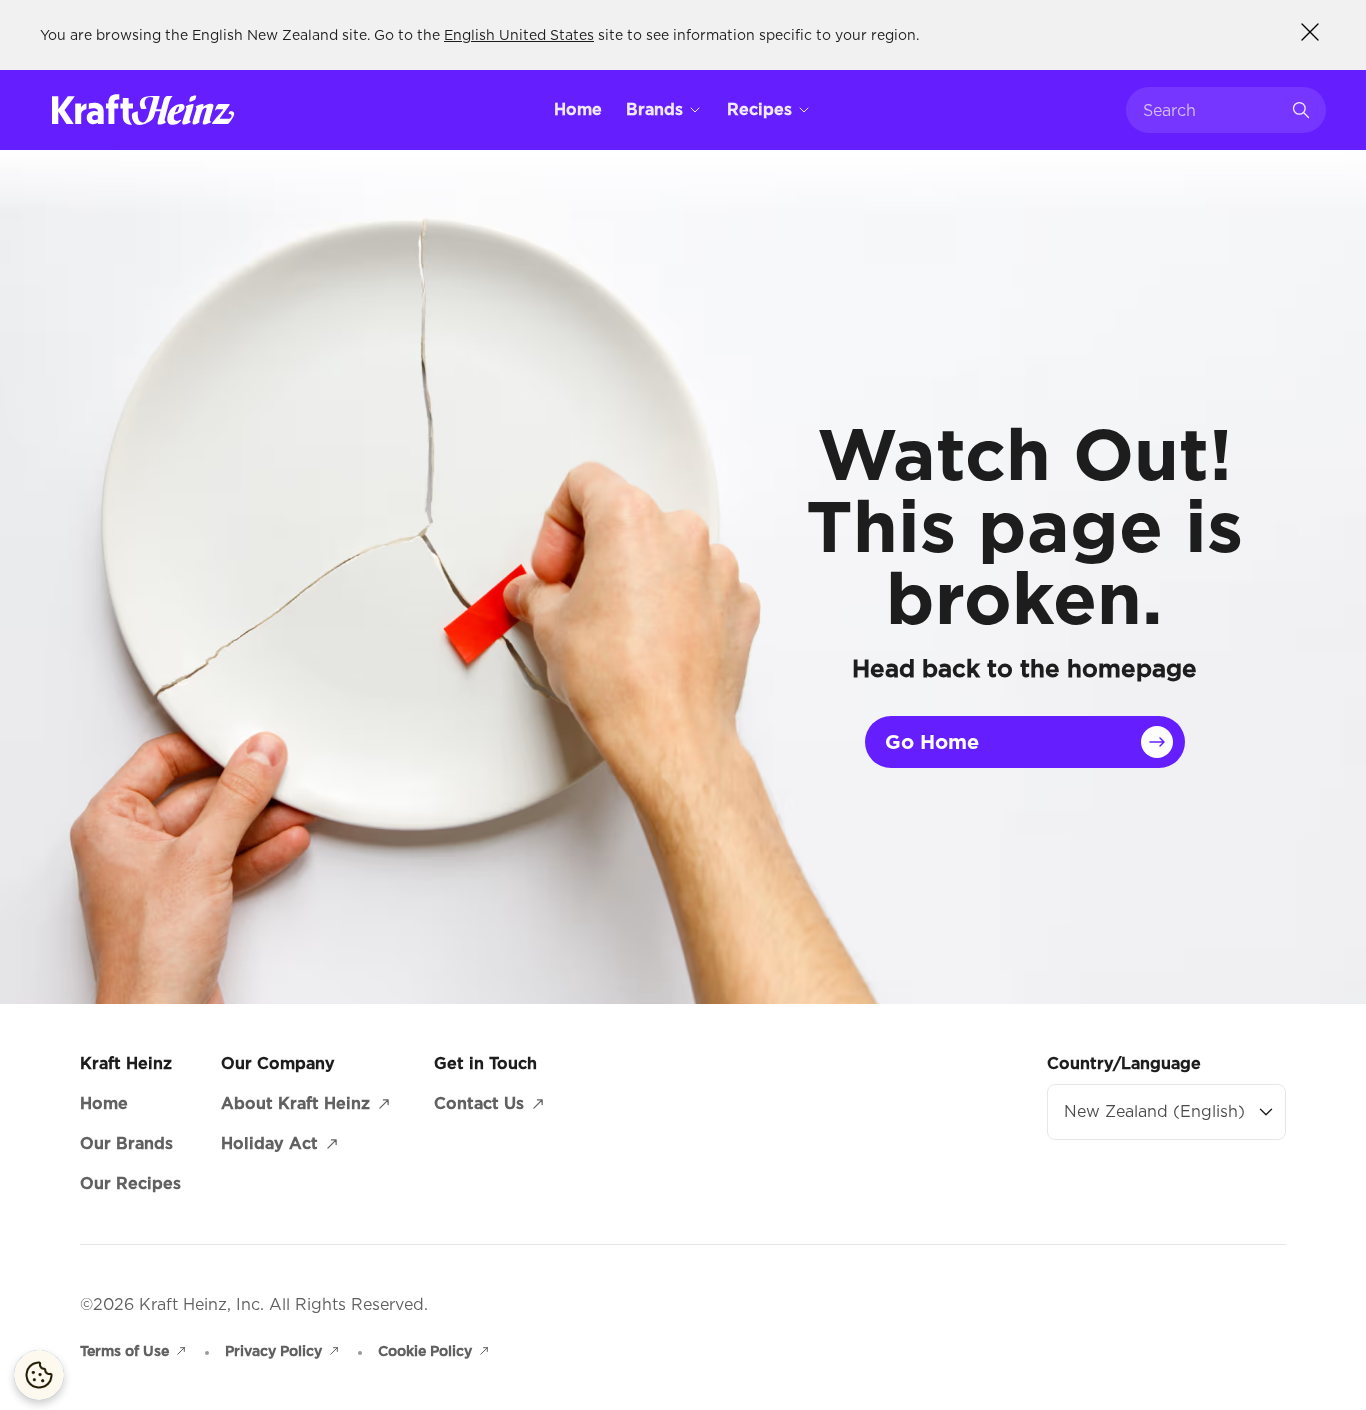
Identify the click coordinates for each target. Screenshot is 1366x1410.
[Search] (1301, 110)
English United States (519, 35)
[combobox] (1211, 110)
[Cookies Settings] (39, 1375)
